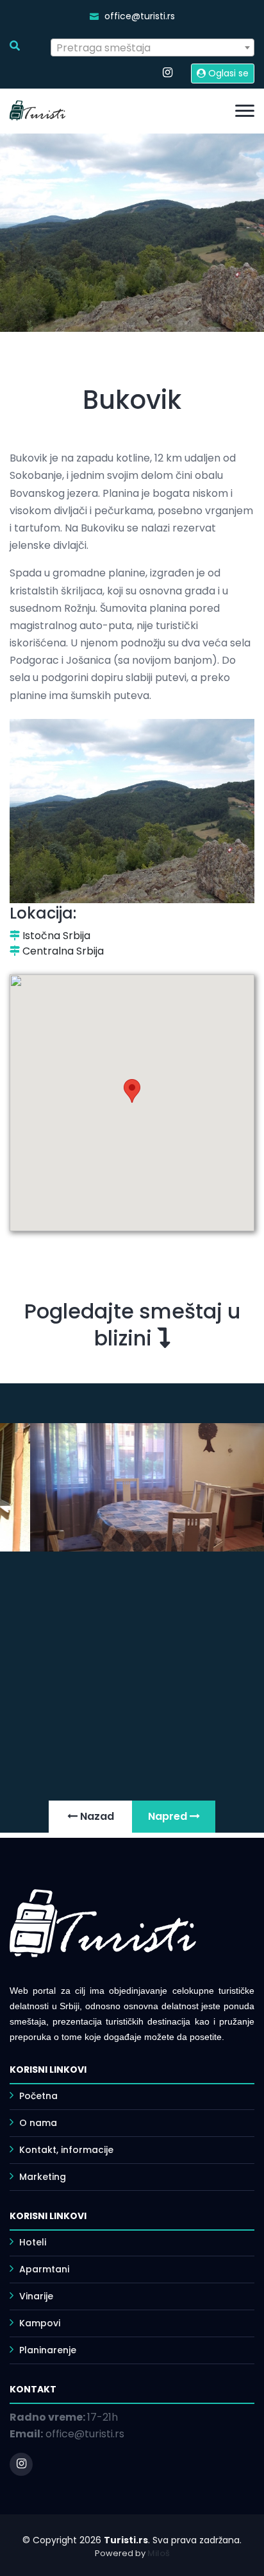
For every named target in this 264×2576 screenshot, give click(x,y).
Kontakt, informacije (66, 2150)
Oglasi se (227, 73)
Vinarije (36, 2296)
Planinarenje (48, 2350)
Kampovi (40, 2323)
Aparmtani (44, 2269)
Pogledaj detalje (78, 1759)
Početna (38, 2096)
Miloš (159, 2553)
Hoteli (33, 2242)
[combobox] (153, 48)
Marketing (43, 2177)
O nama (38, 2123)
